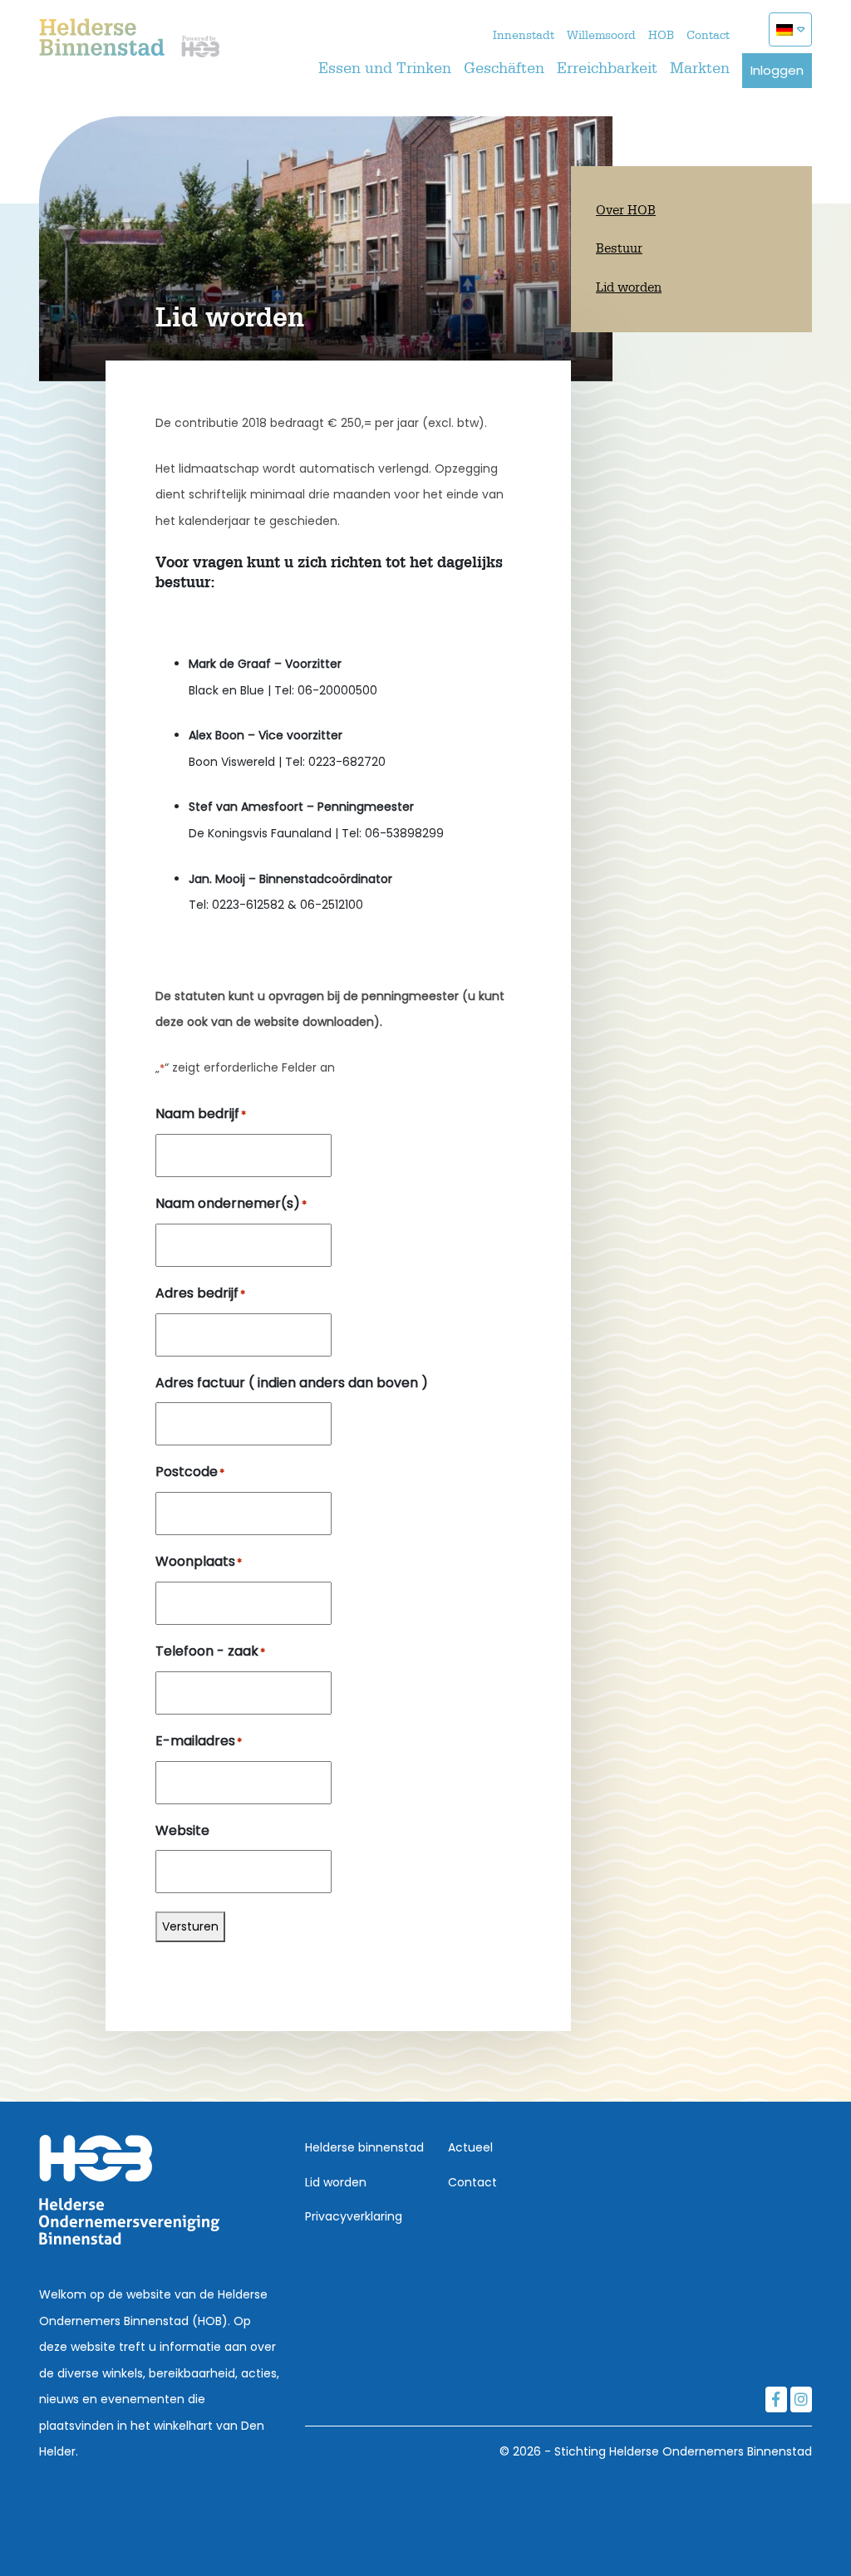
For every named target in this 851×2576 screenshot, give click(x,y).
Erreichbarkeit (607, 69)
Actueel (470, 2147)
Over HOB (626, 211)
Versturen (190, 1926)
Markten (700, 69)
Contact (708, 36)
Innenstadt (524, 36)
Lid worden (629, 288)
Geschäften (504, 69)
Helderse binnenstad (364, 2147)
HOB (661, 36)
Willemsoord (601, 36)
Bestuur (619, 249)
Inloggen (777, 70)
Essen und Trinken (385, 69)
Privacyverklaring (354, 2216)
